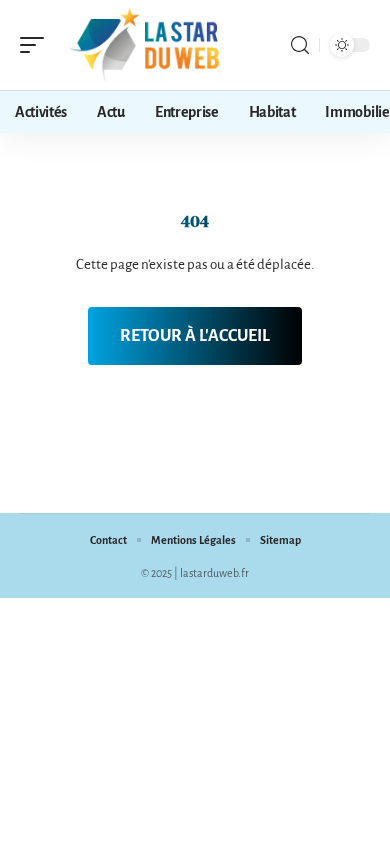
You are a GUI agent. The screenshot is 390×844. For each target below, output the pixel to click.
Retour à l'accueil (195, 336)
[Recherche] (300, 45)
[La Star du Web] (144, 45)
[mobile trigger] (37, 45)
